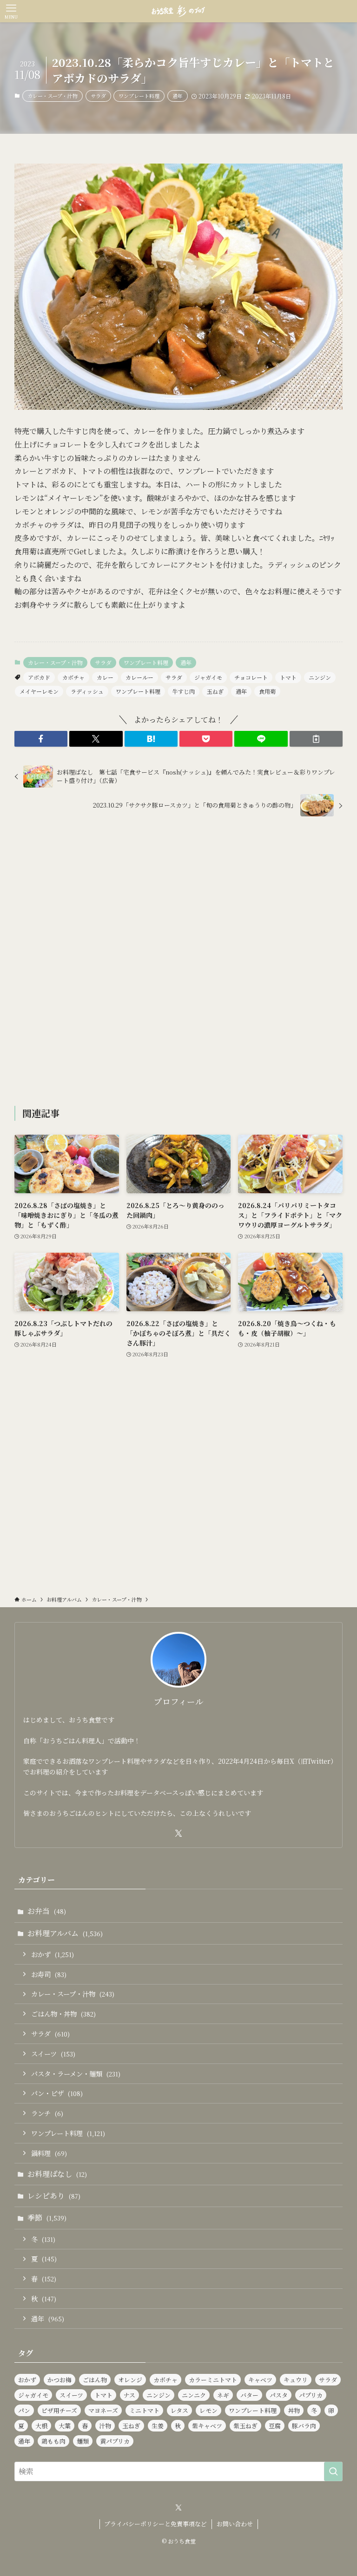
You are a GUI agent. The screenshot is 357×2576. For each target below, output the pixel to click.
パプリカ (311, 2395)
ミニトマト (144, 2410)
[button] (41, 739)
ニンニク (194, 2395)
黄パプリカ (115, 2441)
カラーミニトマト (213, 2380)
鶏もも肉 (53, 2441)
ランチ (47, 2113)
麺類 (83, 2441)
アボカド (39, 677)
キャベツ (260, 2380)
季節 (47, 2218)
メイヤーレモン (39, 691)
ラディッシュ (87, 691)
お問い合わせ (235, 2524)
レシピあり (54, 2196)
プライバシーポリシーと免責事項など (155, 2524)
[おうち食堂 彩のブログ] (178, 11)
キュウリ (296, 2380)
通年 (178, 96)
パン (24, 2410)
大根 (41, 2426)
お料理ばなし (57, 2174)
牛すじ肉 (184, 691)
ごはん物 (95, 2380)
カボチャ (73, 677)
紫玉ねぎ (245, 2426)
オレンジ (130, 2380)
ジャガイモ (208, 677)
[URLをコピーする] (316, 739)
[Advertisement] (179, 963)
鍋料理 (49, 2153)
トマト (288, 677)
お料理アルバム (65, 1933)
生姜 (158, 2426)
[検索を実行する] (333, 2471)
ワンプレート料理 (139, 96)
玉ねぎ (215, 691)
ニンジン (320, 677)
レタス (179, 2410)
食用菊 (267, 691)
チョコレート (251, 677)
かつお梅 (59, 2380)
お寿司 (49, 1974)
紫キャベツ (207, 2426)
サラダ (98, 96)
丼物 (294, 2410)
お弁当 (47, 1911)
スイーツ (53, 2054)
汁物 (105, 2426)
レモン (208, 2410)
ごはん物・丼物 (63, 2014)
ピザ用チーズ (59, 2410)
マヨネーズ (103, 2410)
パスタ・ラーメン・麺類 (76, 2073)
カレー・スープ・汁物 (53, 96)
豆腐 (275, 2426)
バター (249, 2395)
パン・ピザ (57, 2093)
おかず (53, 1954)
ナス (129, 2395)
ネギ (223, 2395)
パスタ (279, 2395)
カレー (105, 677)
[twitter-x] (178, 1833)
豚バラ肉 (304, 2426)
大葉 (65, 2426)
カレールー (139, 677)
